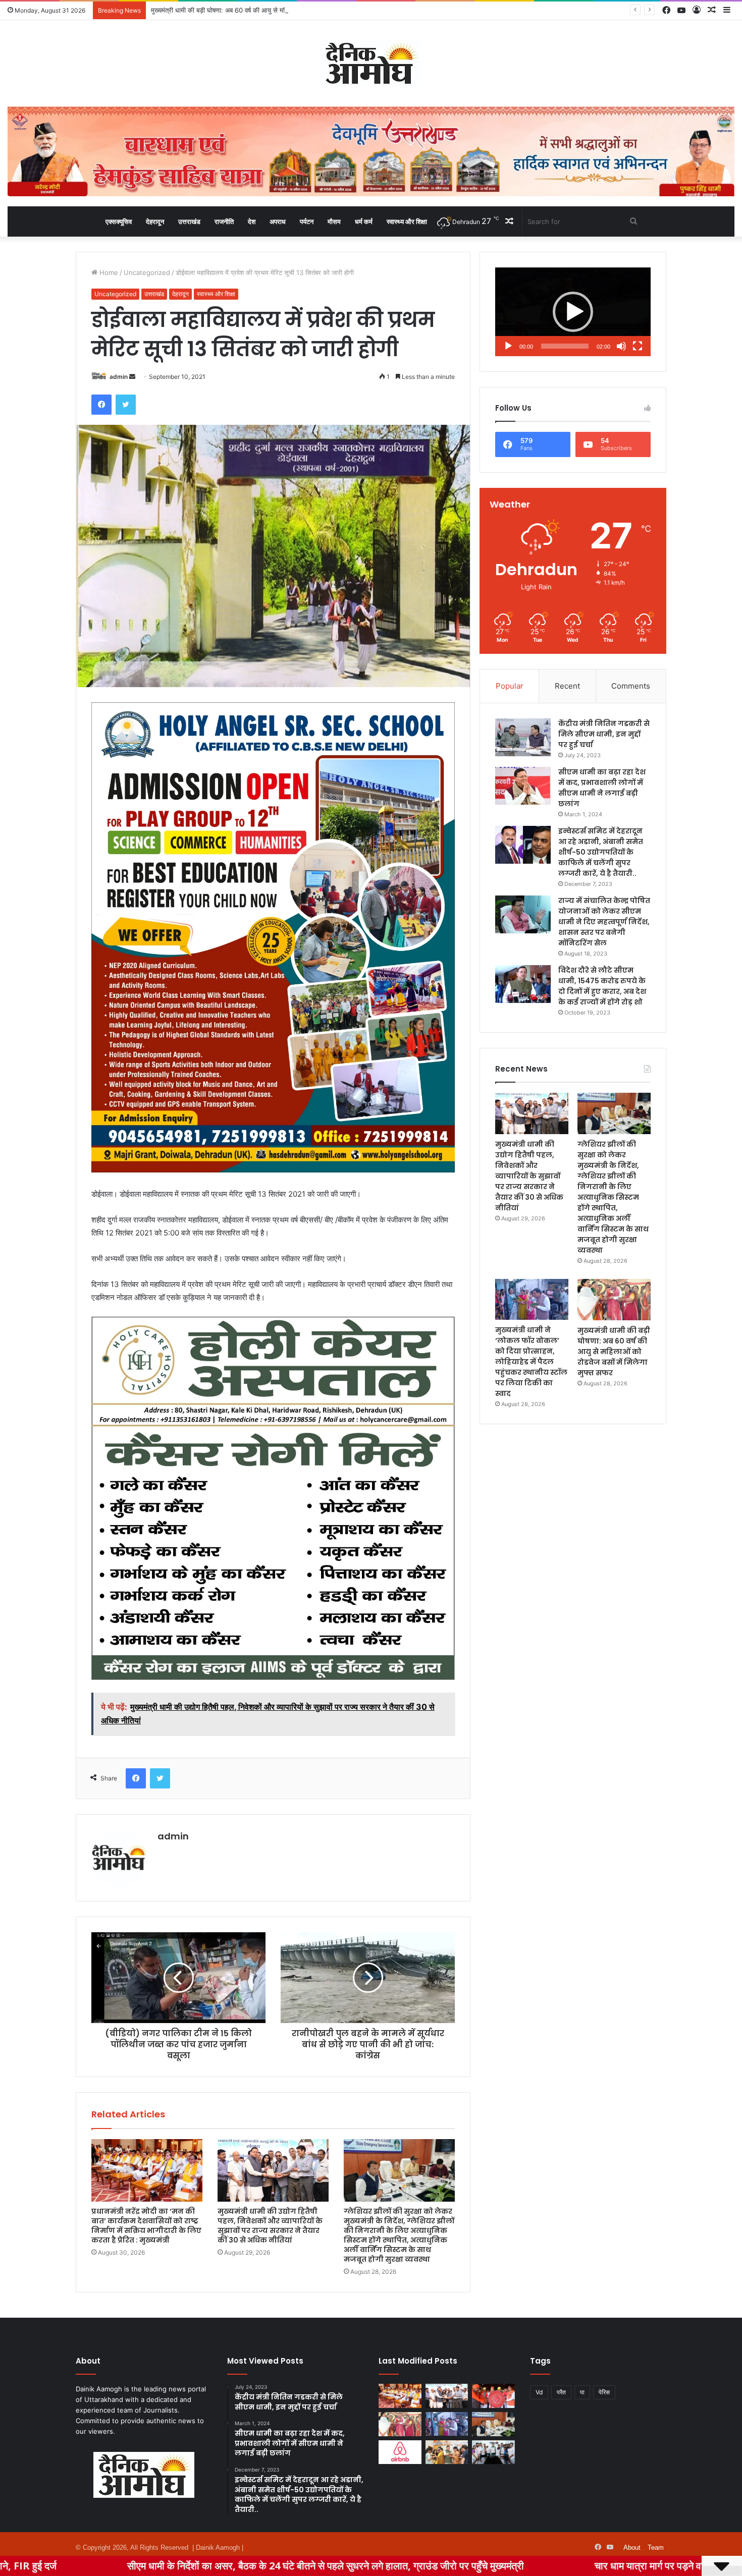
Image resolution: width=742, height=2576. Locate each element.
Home (108, 272)
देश (252, 221)
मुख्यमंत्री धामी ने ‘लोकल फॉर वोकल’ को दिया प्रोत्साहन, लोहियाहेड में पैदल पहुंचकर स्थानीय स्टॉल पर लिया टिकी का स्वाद (531, 1362)
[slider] (565, 346)
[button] (573, 312)
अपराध (278, 221)
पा (582, 2392)
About (632, 2547)
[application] (573, 312)
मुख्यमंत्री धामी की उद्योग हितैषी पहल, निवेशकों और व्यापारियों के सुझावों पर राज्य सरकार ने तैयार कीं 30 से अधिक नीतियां (270, 2226)
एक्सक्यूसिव (119, 221)
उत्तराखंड (189, 221)
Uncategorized (147, 272)
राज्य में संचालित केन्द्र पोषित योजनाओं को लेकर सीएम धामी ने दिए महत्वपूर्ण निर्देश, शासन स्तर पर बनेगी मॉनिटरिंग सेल (604, 922)
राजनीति (224, 221)
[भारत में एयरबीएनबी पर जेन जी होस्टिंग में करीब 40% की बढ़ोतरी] (400, 2452)
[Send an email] (132, 377)
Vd (539, 2392)
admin (119, 377)
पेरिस (604, 2392)
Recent (567, 686)
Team (656, 2547)
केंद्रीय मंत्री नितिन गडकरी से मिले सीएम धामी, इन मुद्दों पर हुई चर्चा (604, 734)
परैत (561, 2392)
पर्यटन (307, 221)
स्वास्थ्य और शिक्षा (407, 221)
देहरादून (155, 221)
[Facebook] (101, 405)
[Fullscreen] (638, 346)
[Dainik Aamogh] (371, 63)
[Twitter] (126, 405)
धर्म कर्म (364, 221)
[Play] (508, 346)
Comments (631, 686)
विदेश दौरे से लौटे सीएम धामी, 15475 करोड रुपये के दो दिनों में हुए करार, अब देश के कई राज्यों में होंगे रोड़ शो (602, 986)
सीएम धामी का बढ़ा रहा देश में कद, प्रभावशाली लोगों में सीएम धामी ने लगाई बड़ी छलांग (602, 788)
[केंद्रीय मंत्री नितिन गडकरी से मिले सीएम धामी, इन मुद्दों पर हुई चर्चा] (523, 737)
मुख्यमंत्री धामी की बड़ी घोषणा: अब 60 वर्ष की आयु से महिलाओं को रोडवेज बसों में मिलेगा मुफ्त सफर (614, 1352)
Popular (510, 686)
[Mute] (621, 346)
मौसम (334, 221)
